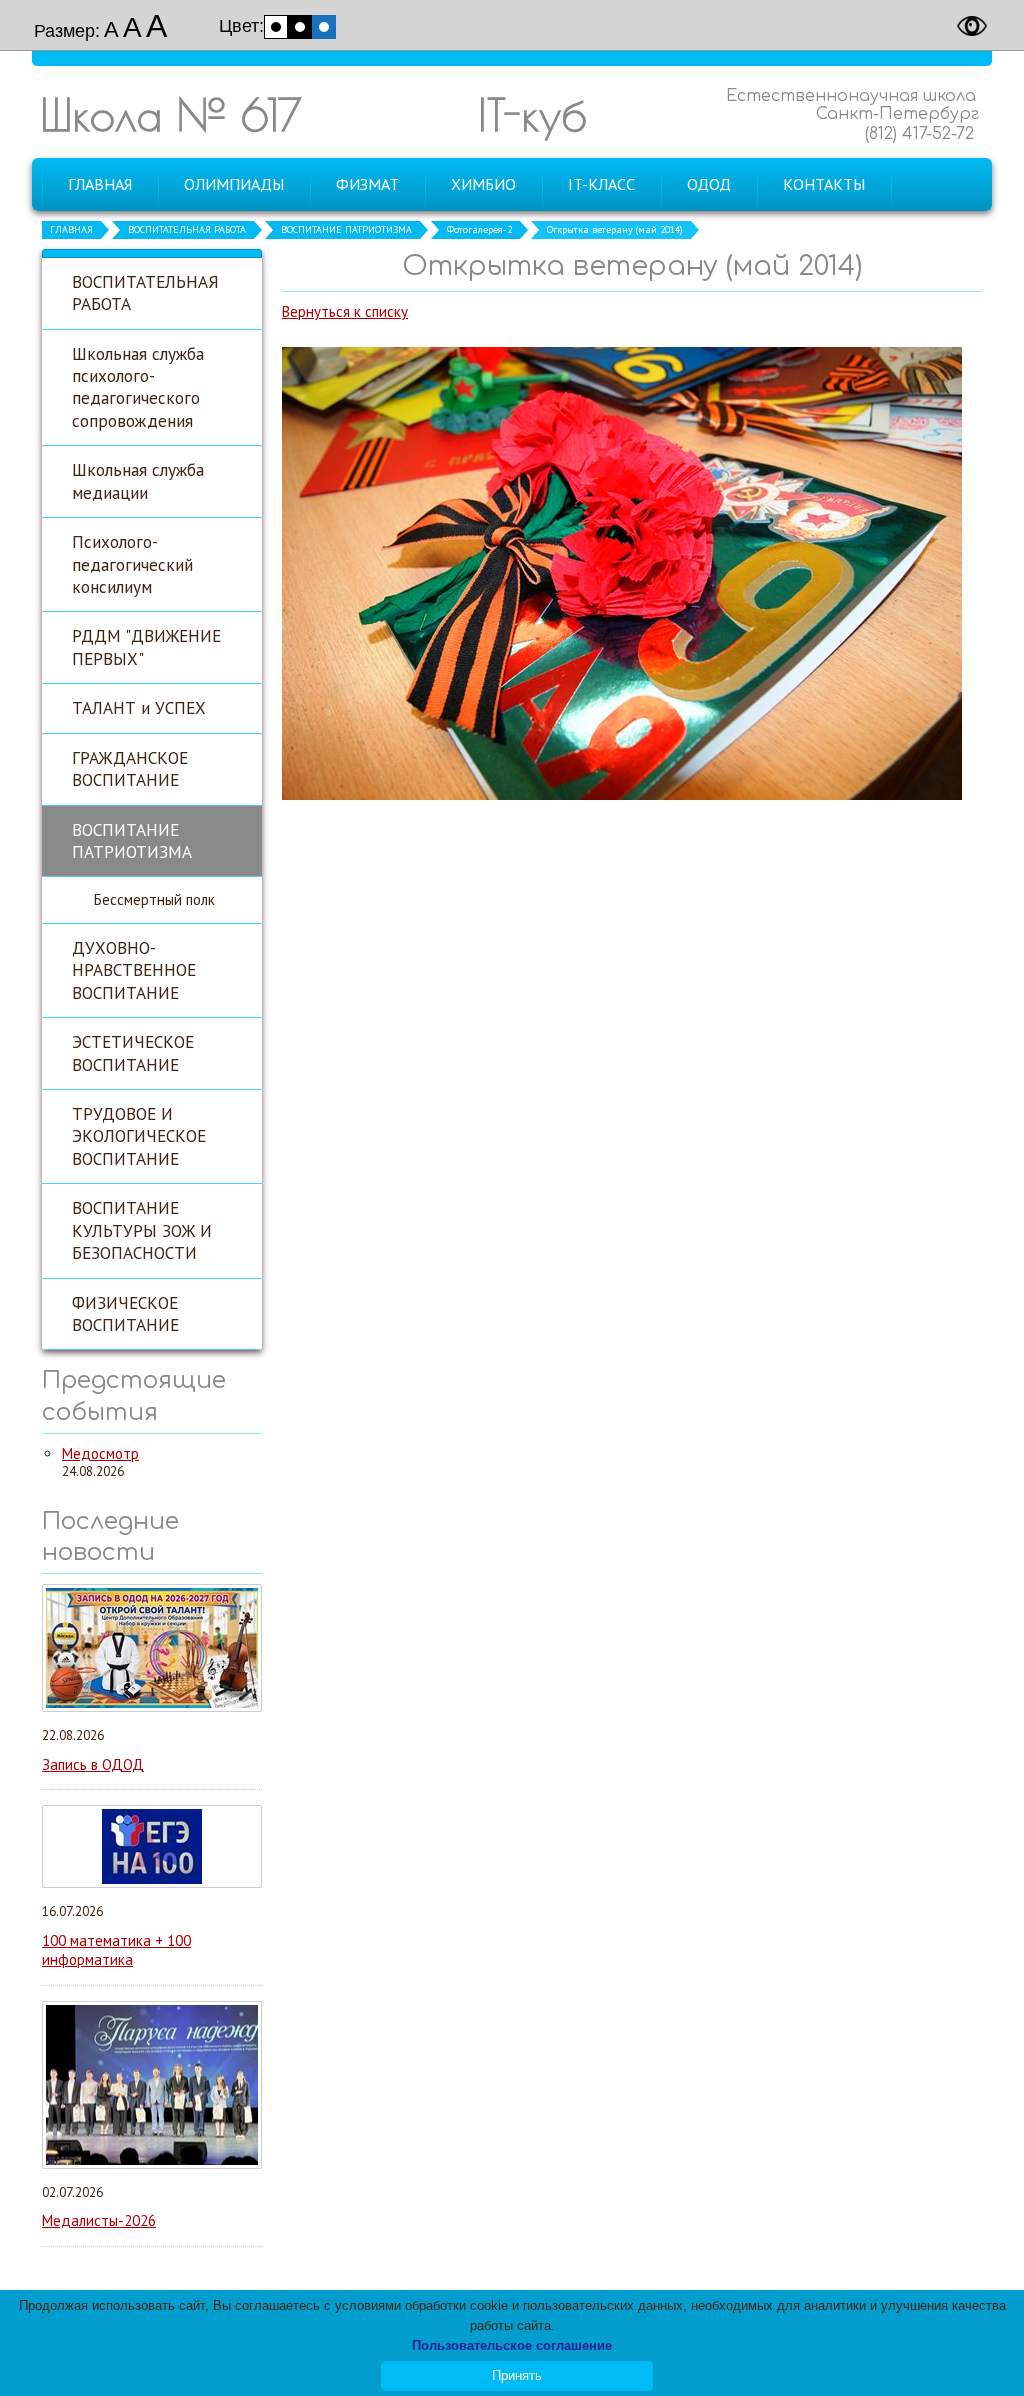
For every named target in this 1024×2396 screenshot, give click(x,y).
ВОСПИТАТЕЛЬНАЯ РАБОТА (187, 229)
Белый (276, 27)
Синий (324, 27)
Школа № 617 (171, 114)
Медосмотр (100, 1453)
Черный (300, 27)
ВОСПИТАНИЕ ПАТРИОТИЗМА (346, 229)
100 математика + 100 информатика (116, 1950)
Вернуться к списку (345, 311)
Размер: (67, 31)
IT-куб (532, 114)
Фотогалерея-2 (479, 229)
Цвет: (241, 26)
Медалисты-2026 (99, 2220)
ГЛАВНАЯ (71, 229)
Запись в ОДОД (93, 1764)
